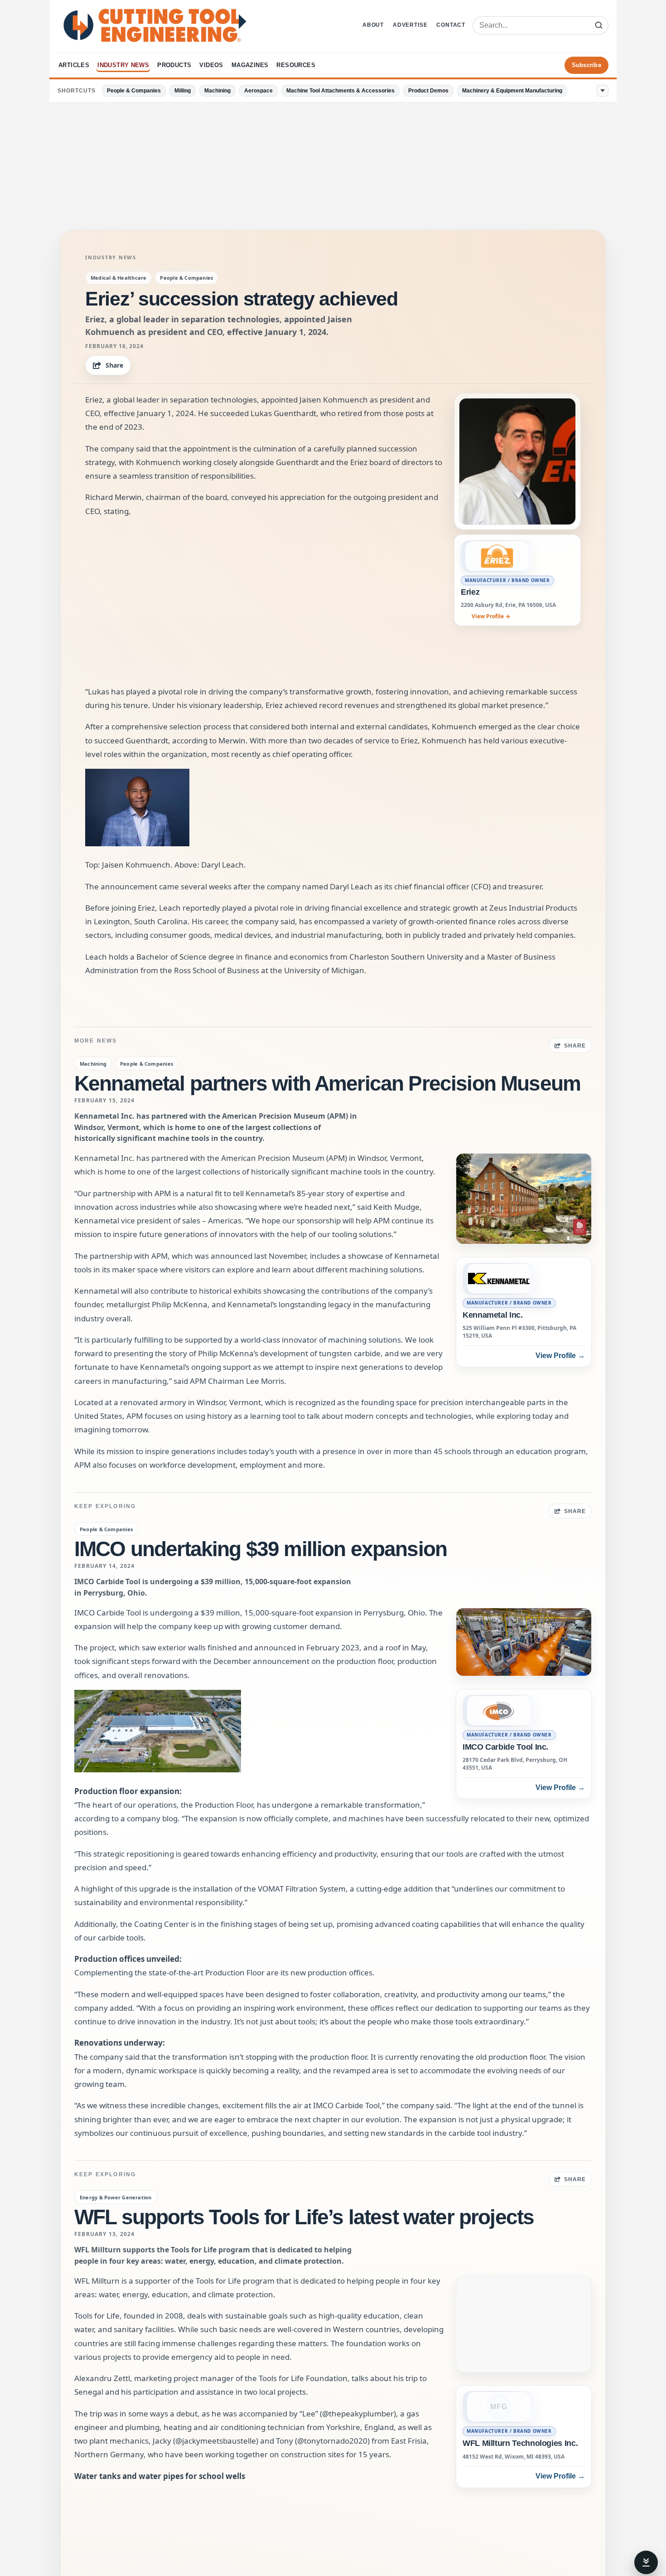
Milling (183, 91)
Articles (74, 65)
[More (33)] (603, 91)
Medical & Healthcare (118, 278)
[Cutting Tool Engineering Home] (155, 25)
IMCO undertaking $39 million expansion (261, 1549)
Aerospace (258, 91)
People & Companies (134, 91)
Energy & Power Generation (116, 2197)
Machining (217, 91)
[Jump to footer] (646, 2562)
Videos (211, 65)
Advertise (410, 25)
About (373, 25)
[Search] (598, 25)
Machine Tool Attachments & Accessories (340, 91)
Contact (451, 25)
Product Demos (428, 91)
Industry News (123, 65)
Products (174, 65)
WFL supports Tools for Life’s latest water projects (304, 2217)
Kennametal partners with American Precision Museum (327, 1083)
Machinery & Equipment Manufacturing (512, 91)
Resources (296, 65)
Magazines (250, 65)
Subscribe (586, 65)
